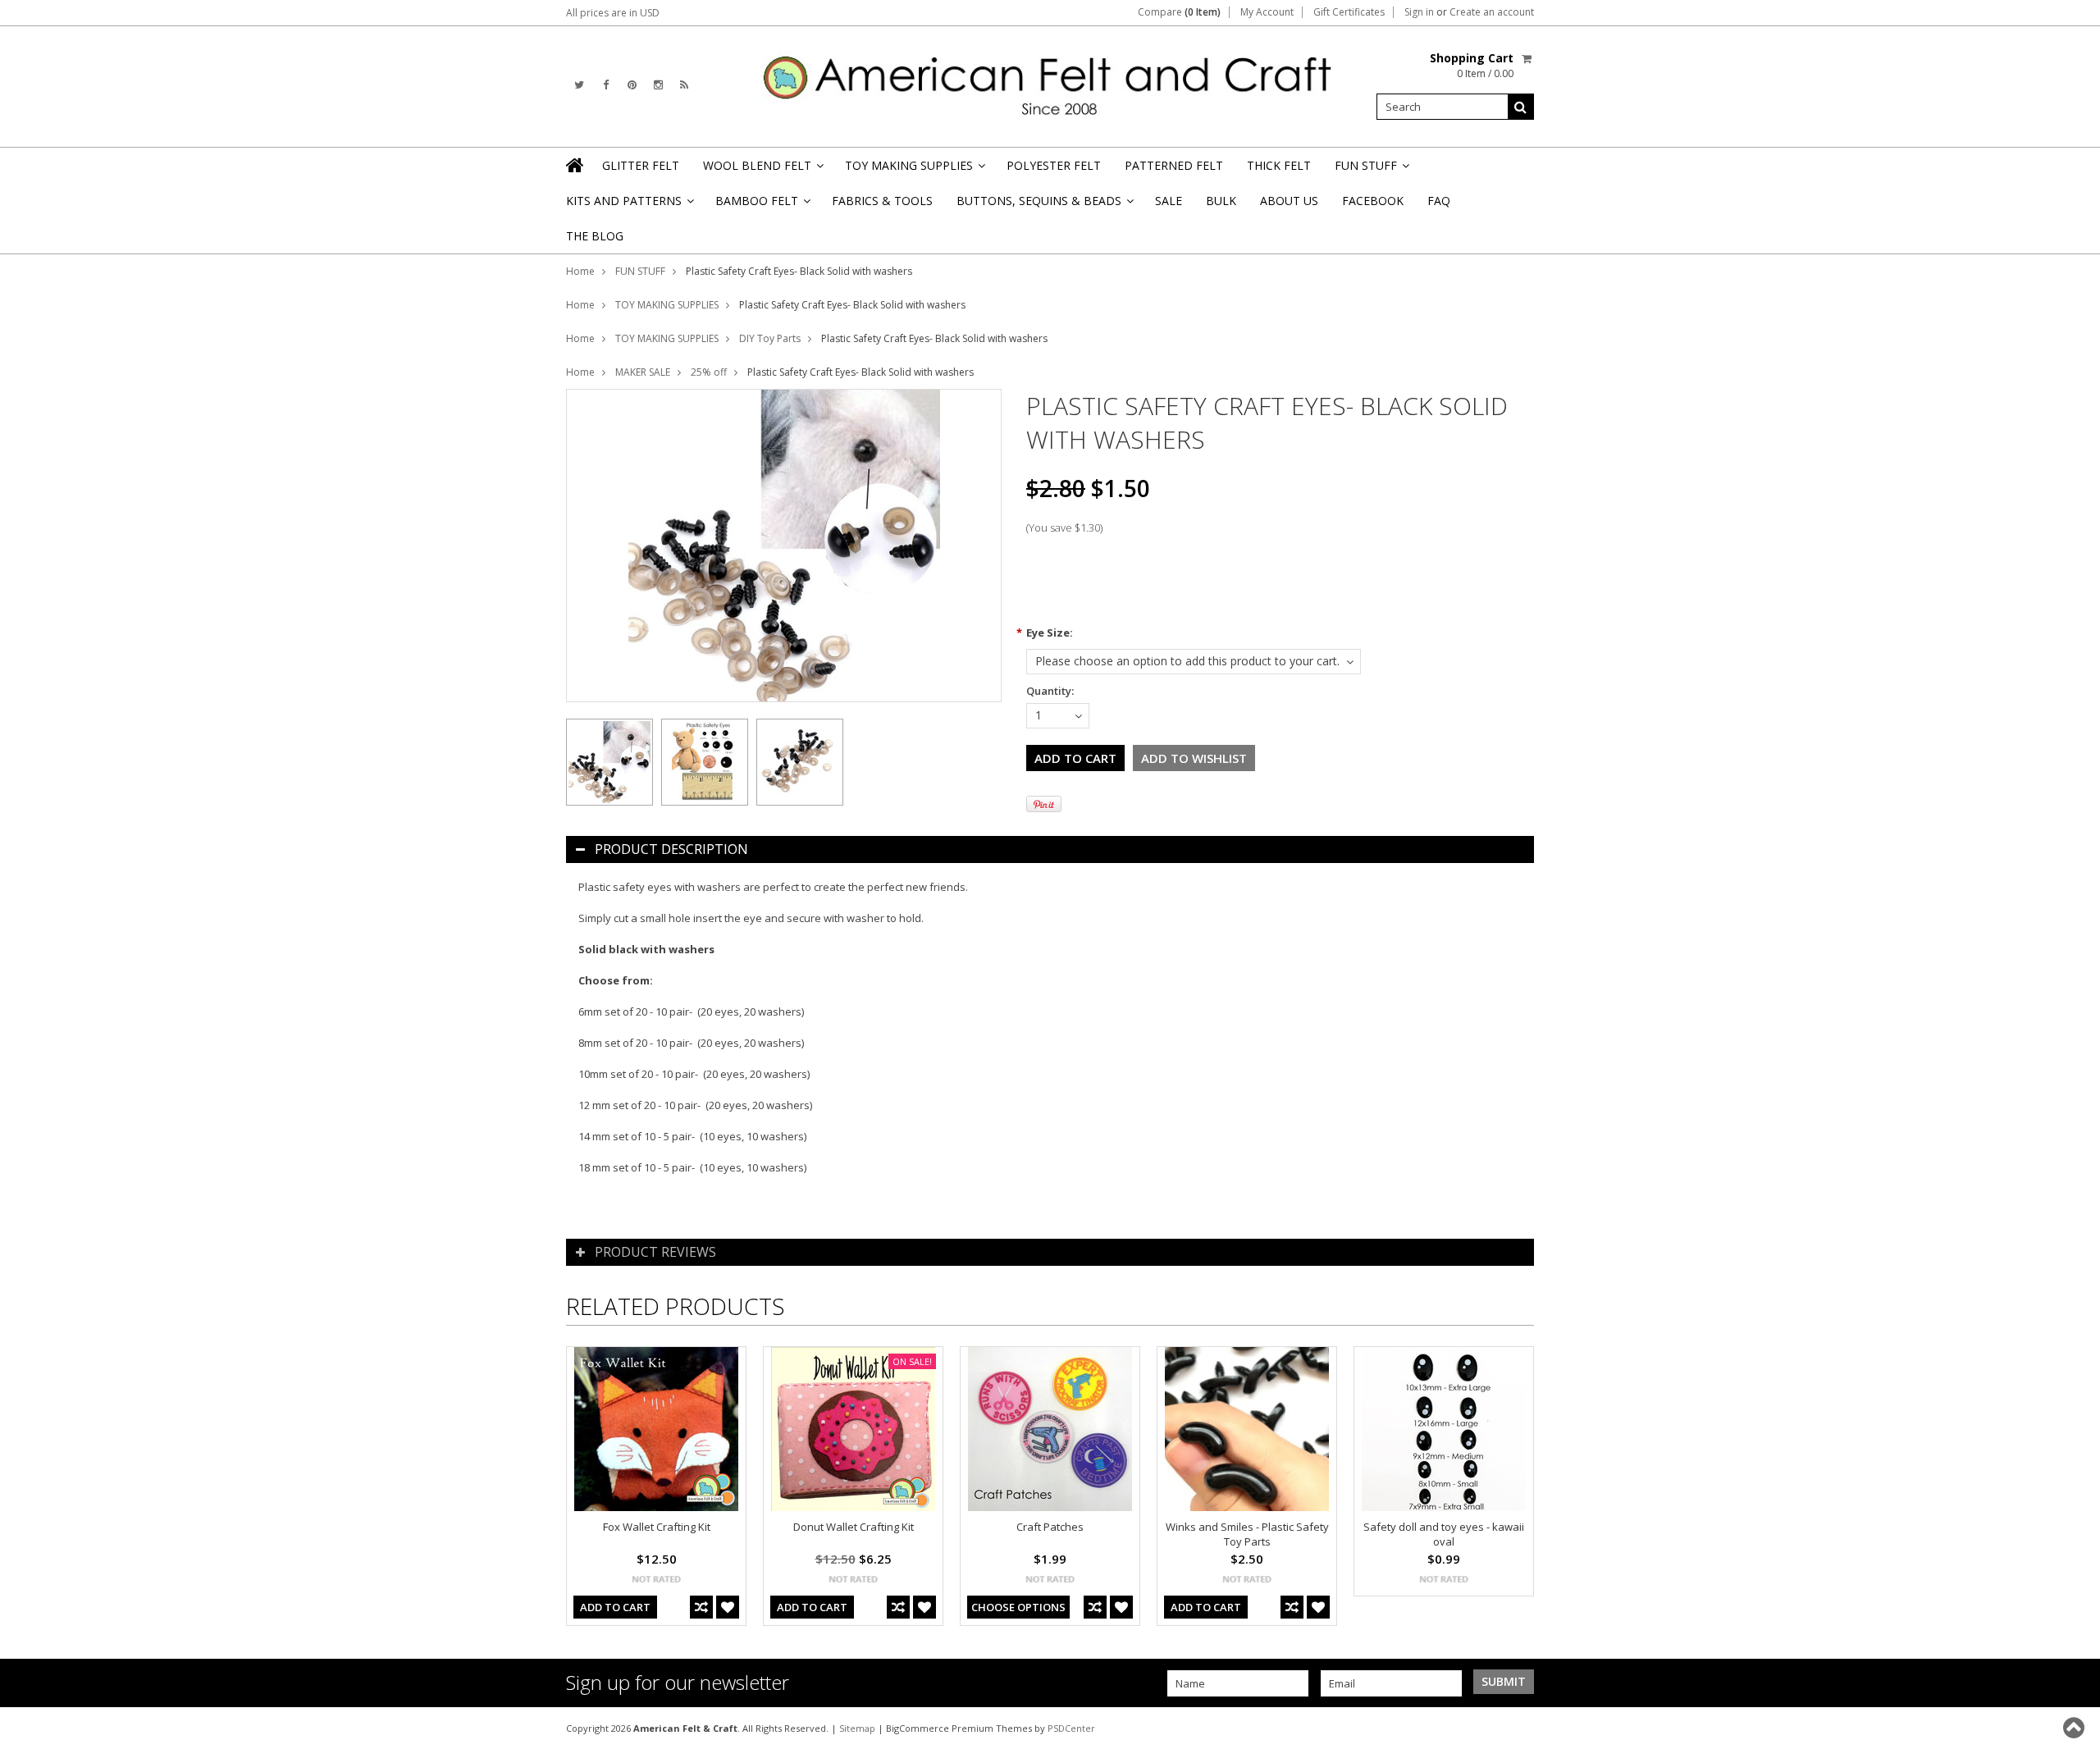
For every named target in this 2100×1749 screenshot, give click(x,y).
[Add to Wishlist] (728, 1607)
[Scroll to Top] (2075, 1728)
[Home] (576, 165)
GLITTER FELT (641, 165)
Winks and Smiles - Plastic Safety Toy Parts (1247, 1534)
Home (580, 271)
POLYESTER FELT (1054, 165)
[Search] (1521, 107)
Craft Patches (1050, 1527)
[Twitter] (579, 85)
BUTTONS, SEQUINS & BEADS (1044, 205)
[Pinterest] (632, 85)
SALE (1169, 201)
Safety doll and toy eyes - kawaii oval (1444, 1534)
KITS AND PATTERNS (629, 205)
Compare (1179, 12)
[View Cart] (1528, 58)
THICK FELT (1279, 165)
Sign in (1419, 12)
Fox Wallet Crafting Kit (657, 1527)
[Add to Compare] (701, 1607)
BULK (1221, 201)
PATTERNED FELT (1174, 165)
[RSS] (684, 85)
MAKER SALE (643, 372)
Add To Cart (615, 1607)
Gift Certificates (1349, 12)
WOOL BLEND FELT (762, 170)
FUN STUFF (1371, 170)
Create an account (1492, 12)
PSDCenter (1071, 1728)
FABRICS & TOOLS (882, 201)
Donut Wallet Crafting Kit (854, 1527)
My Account (1267, 12)
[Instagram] (658, 85)
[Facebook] (606, 85)
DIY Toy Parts (770, 338)
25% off (709, 372)
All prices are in (613, 13)
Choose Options (1018, 1607)
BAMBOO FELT (762, 205)
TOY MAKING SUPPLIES (914, 170)
